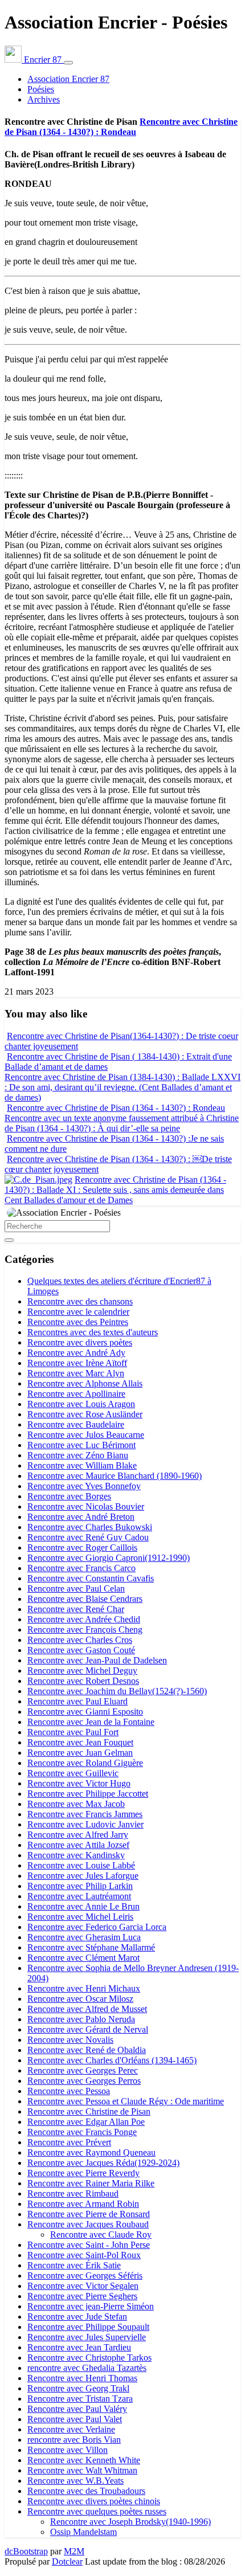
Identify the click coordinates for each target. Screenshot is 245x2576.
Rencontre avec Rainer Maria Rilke (91, 2183)
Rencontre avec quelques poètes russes (97, 2511)
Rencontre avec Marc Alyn (76, 1373)
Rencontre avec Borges (69, 1496)
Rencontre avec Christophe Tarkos (89, 2358)
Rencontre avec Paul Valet (75, 2419)
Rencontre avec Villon (68, 2450)
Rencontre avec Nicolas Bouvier (86, 1506)
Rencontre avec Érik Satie (74, 2265)
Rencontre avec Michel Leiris (80, 1917)
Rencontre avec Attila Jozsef (78, 1845)
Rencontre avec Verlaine (71, 2429)
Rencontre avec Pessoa (69, 2091)
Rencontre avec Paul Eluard (77, 1701)
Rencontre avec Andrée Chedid (84, 1619)
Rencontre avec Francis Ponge (82, 2132)
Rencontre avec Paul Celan (76, 1588)
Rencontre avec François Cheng (85, 1630)
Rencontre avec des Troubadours (86, 2491)
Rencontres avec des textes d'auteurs (93, 1332)
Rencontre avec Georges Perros (84, 2081)
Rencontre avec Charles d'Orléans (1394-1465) (112, 2060)
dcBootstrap (26, 2551)
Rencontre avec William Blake (82, 1465)
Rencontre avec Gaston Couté (81, 1650)
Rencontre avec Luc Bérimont (81, 1445)
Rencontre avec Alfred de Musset (87, 2009)
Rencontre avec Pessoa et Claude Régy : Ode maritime (126, 2101)
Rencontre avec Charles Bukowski (90, 1527)
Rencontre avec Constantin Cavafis (91, 1578)
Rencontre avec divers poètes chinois (94, 2501)
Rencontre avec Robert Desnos (83, 1681)
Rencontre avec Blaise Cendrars (85, 1599)
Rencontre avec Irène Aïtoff (77, 1363)
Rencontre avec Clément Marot (83, 1958)
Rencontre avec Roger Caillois (82, 1547)
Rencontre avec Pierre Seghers (82, 2296)
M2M (74, 2551)
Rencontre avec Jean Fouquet (80, 1742)
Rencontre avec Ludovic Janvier (85, 1824)
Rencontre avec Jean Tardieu (79, 2347)
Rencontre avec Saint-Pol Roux (84, 2255)
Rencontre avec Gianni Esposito (85, 1712)
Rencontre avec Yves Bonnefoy (84, 1486)
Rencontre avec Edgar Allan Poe (86, 2122)
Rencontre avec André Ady (76, 1353)
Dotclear (67, 2561)
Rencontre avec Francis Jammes (85, 1814)
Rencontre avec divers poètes (80, 1342)
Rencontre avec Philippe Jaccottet (88, 1794)
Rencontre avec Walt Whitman (82, 2470)
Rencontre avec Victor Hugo (79, 1783)
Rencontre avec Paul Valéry (77, 2409)
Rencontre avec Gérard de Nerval (88, 2029)
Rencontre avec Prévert (69, 2142)
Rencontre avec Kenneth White (84, 2460)
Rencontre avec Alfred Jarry (78, 1835)
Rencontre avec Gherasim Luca (84, 1937)
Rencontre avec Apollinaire (76, 1394)
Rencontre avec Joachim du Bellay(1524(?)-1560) (117, 1691)
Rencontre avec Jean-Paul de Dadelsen (97, 1660)
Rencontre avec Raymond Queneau (91, 2152)
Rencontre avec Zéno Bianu (78, 1455)
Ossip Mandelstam (83, 2532)
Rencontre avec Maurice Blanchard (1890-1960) (115, 1476)
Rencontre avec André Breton (81, 1517)
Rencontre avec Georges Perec (83, 2070)
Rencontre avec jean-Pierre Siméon (91, 2306)
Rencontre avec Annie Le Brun (83, 1906)
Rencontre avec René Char (76, 1609)
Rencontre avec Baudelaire (76, 1424)
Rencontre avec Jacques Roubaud (88, 2224)
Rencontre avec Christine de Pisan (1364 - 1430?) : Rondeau (121, 127)
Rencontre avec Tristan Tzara (80, 2399)
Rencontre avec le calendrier (78, 1312)
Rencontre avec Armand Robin (83, 2204)
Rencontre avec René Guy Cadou (88, 1537)
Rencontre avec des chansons (80, 1301)
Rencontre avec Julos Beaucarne (86, 1435)
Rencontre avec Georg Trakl (78, 2388)
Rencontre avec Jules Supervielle (87, 2337)
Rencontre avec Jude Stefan (77, 2317)
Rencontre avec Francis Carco (81, 1568)
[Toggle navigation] (68, 63)
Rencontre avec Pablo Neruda (81, 2019)
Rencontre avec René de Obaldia (87, 2050)
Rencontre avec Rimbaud (73, 2193)
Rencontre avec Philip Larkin (80, 1886)
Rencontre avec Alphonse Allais (85, 1383)
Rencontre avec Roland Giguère (85, 1763)
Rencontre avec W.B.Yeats (75, 2481)
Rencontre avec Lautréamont (79, 1896)
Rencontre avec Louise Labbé (81, 1865)
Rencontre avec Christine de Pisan (89, 2111)
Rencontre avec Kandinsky (76, 1855)
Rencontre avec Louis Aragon (81, 1404)
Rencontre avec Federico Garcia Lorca (97, 1927)
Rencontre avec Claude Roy (101, 2234)
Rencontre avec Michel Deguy (82, 1671)
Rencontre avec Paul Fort (73, 1732)
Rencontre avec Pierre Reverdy (83, 2173)
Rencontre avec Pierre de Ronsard (89, 2214)
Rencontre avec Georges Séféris (85, 2276)
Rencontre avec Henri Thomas (82, 2378)
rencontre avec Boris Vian (74, 2440)
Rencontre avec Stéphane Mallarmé (91, 1947)
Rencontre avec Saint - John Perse (89, 2245)
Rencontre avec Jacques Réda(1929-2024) (103, 2163)
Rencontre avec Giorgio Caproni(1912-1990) (109, 1558)
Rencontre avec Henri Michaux (84, 1988)
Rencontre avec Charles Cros (80, 1640)
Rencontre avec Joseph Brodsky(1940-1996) (130, 2522)
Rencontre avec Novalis (70, 2040)
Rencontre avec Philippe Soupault (88, 2327)
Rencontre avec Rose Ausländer (85, 1414)
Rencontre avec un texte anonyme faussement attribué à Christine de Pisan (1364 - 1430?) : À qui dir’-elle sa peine (122, 1123)
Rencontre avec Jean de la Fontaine (91, 1722)
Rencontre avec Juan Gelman (80, 1753)
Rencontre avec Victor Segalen (83, 2286)
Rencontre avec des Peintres (78, 1322)
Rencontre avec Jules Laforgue (83, 1876)
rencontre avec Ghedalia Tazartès (87, 2368)
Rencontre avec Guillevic (73, 1773)
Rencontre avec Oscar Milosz (80, 1999)
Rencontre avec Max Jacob (76, 1804)
